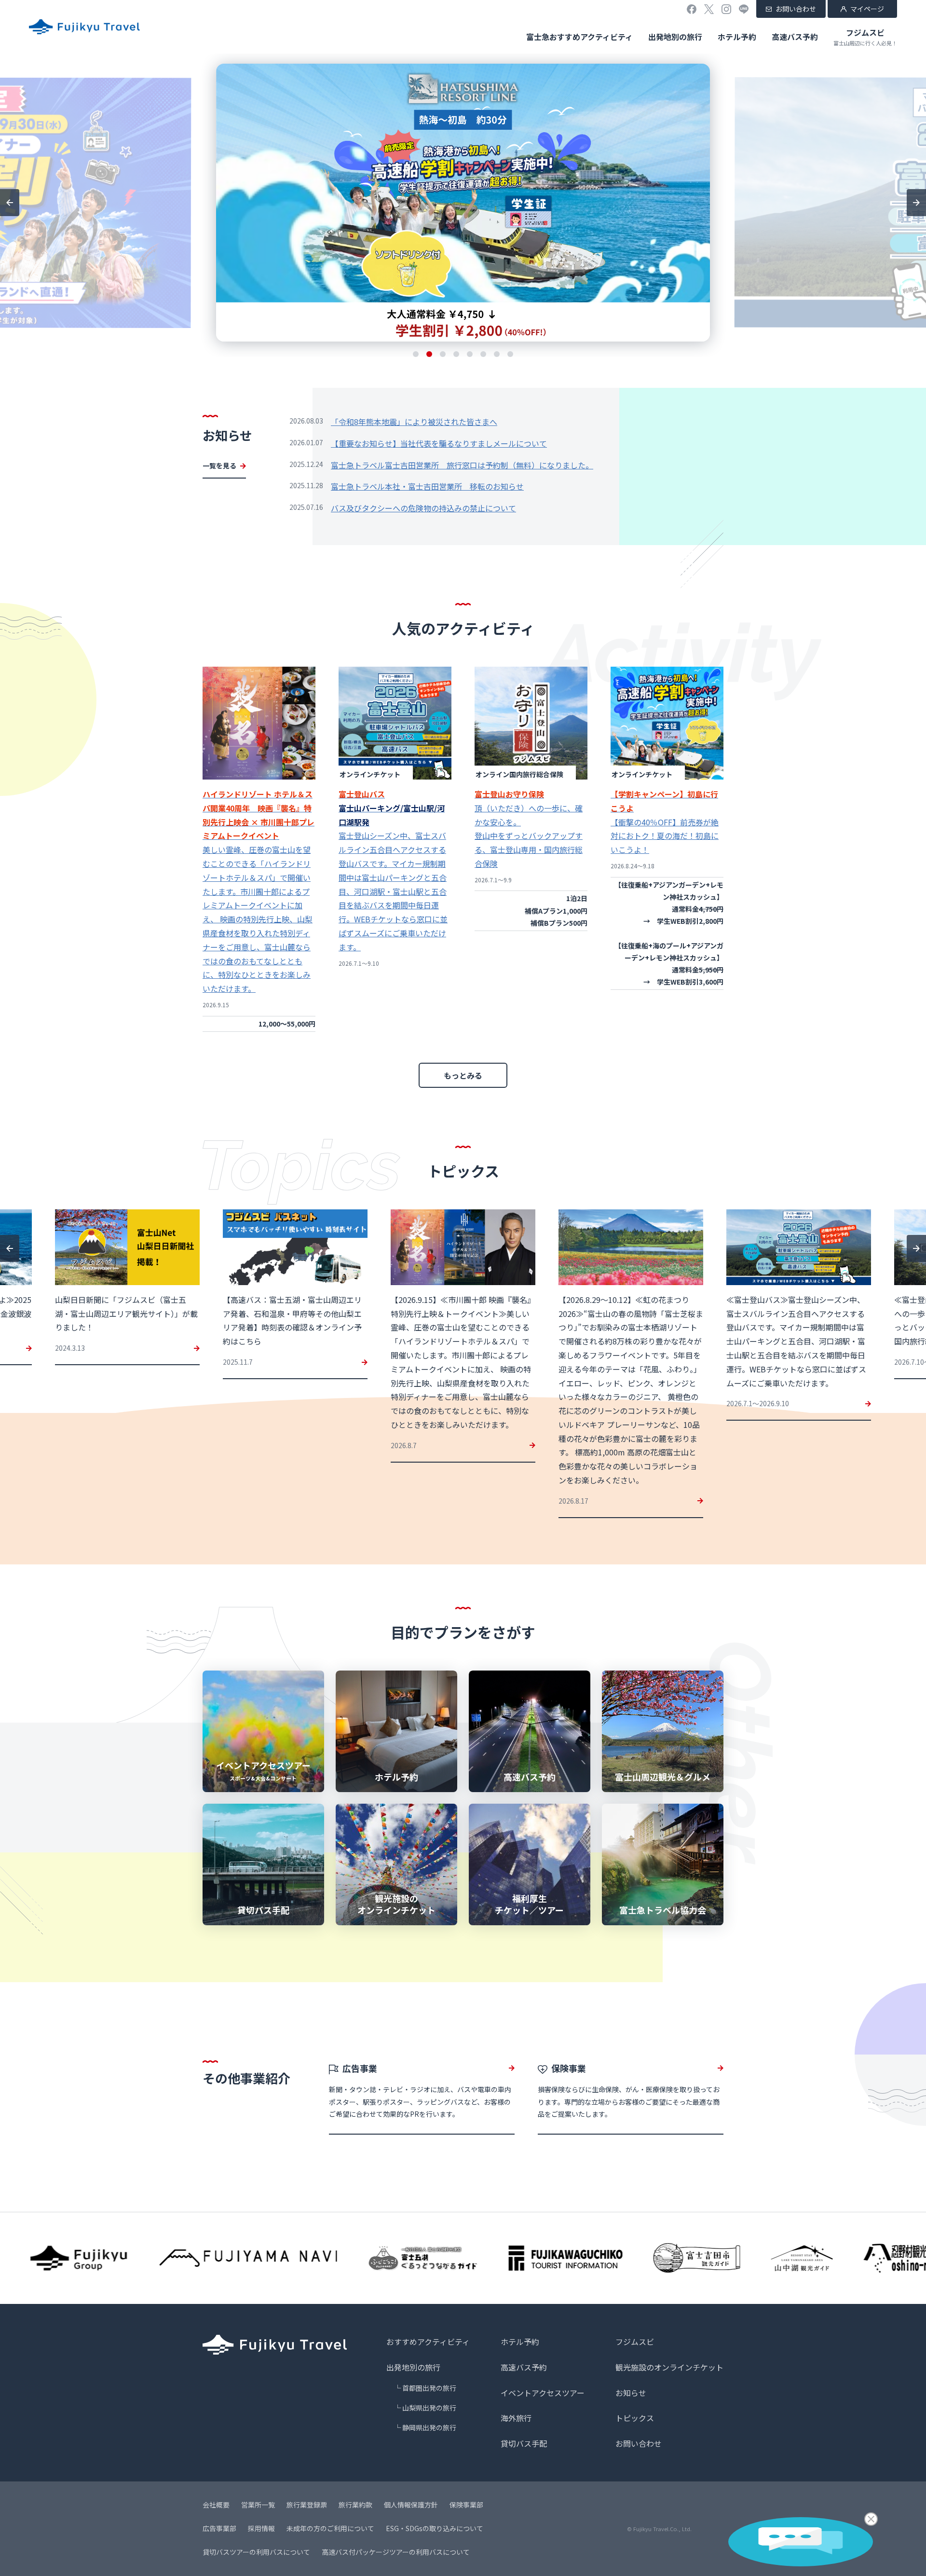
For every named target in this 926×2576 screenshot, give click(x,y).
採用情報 (261, 2528)
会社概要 (216, 2505)
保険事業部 (466, 2505)
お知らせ (631, 2393)
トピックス (635, 2418)
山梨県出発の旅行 (429, 2408)
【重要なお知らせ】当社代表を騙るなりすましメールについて (439, 443)
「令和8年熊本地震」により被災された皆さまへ (414, 422)
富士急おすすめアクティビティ (579, 37)
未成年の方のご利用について (330, 2528)
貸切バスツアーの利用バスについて (256, 2552)
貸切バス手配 (524, 2443)
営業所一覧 (258, 2505)
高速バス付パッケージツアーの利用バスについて (396, 2552)
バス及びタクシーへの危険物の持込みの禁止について (423, 508)
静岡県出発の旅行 (429, 2427)
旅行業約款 (355, 2505)
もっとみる (463, 1075)
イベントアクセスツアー (543, 2393)
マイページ (867, 9)
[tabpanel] (463, 203)
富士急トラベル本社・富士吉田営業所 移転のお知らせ (427, 486)
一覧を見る (219, 466)
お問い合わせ (796, 9)
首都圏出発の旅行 (429, 2388)
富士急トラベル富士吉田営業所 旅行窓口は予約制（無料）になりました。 (462, 465)
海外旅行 (516, 2418)
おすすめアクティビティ (428, 2342)
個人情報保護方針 (411, 2505)
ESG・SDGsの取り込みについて (435, 2528)
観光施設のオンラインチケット (669, 2367)
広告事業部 (219, 2528)
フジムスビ (865, 37)
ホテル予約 (737, 37)
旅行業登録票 (307, 2505)
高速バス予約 (795, 37)
